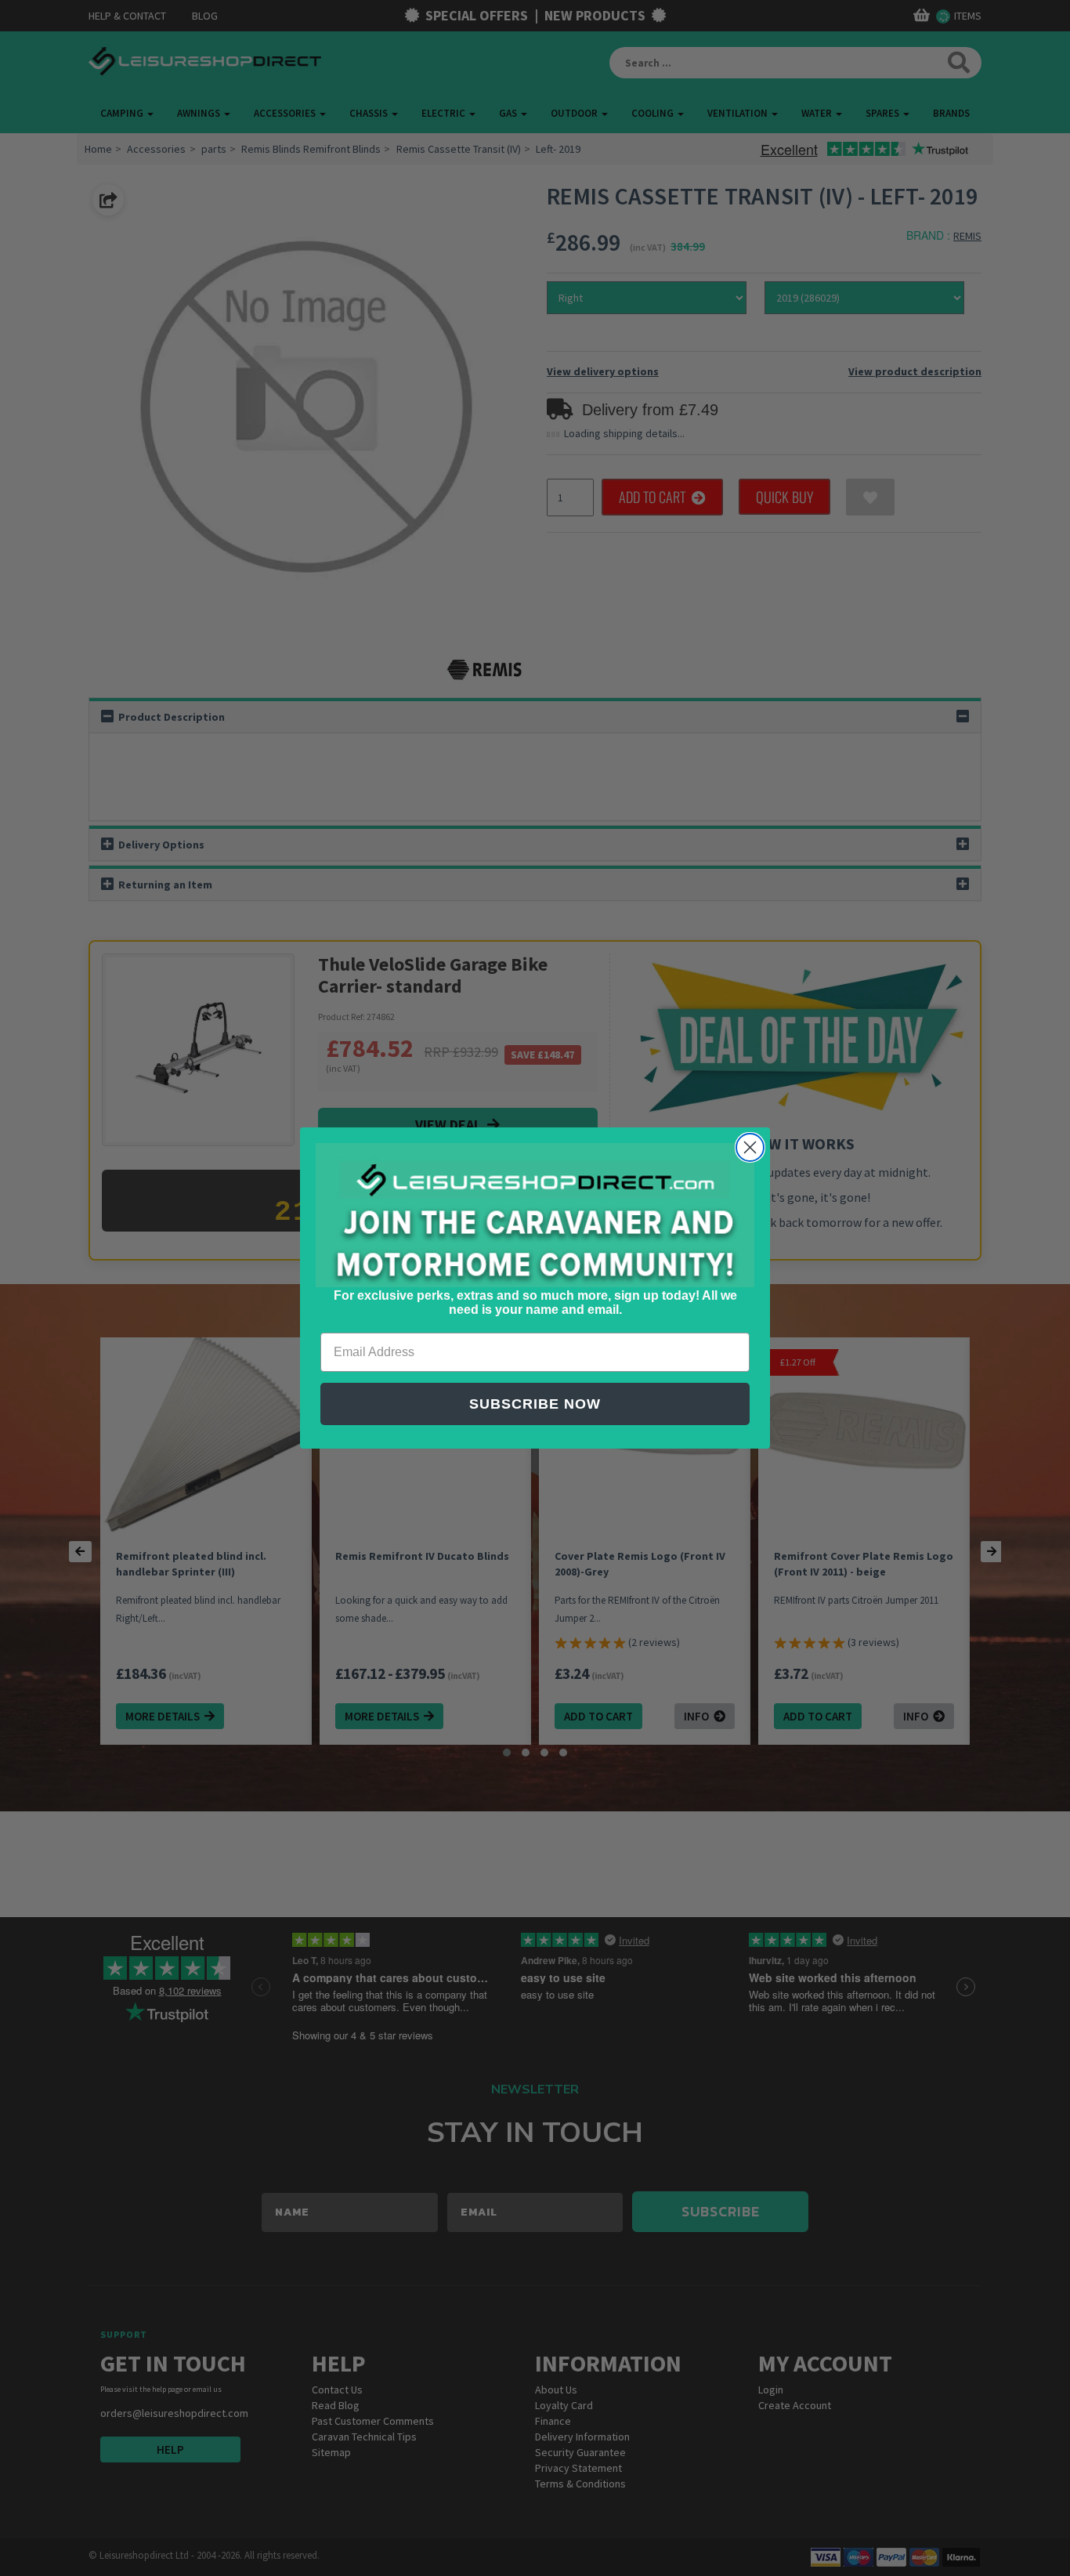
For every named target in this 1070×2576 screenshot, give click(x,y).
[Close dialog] (750, 1147)
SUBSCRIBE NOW (535, 1404)
